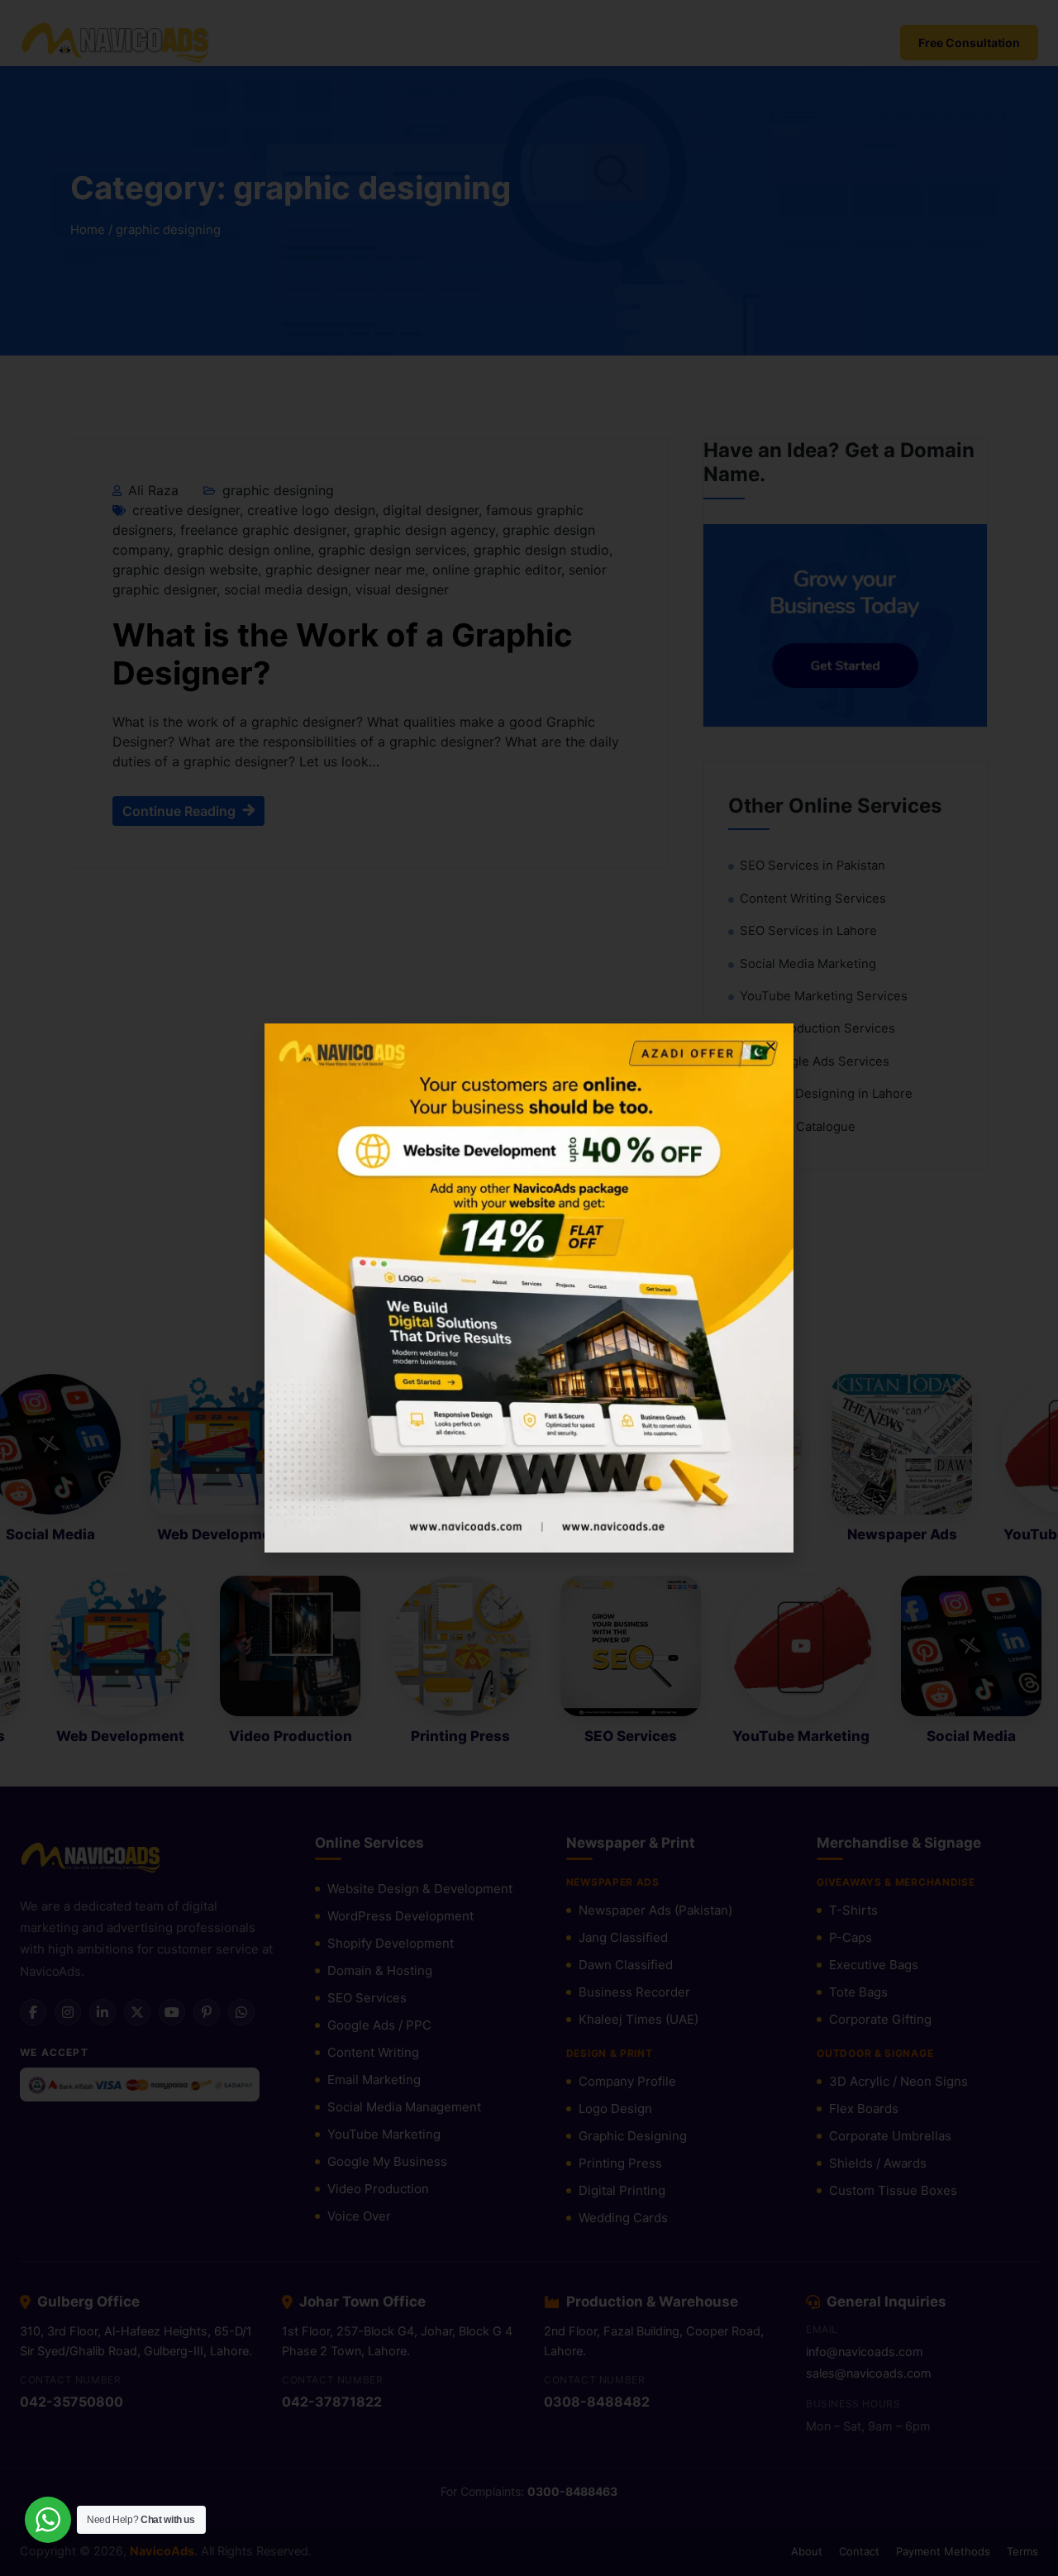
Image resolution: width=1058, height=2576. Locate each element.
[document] (529, 1288)
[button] (771, 1046)
